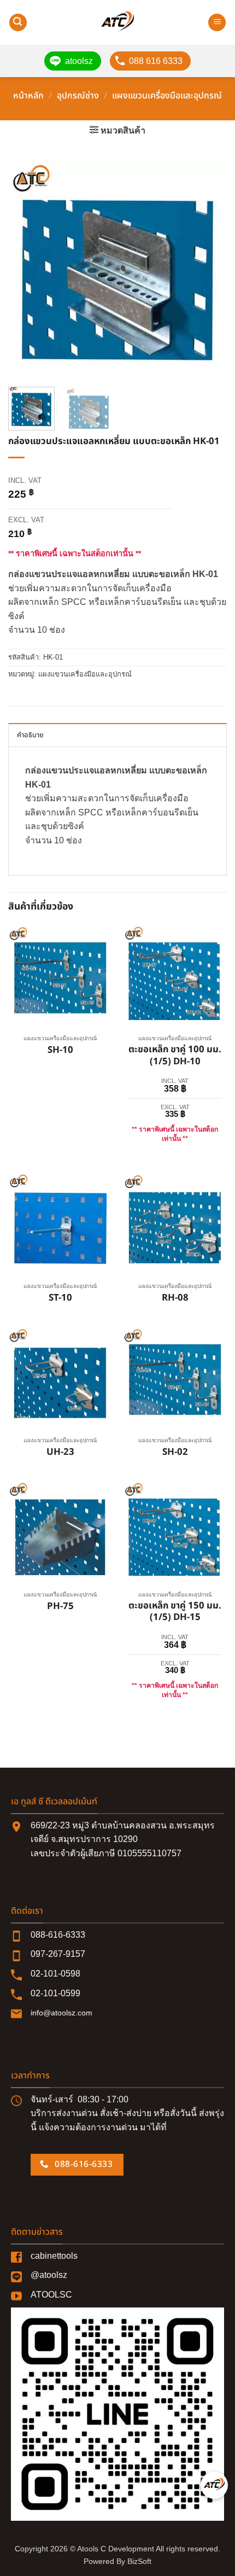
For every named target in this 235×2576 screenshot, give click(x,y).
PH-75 (60, 1607)
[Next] (209, 269)
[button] (18, 23)
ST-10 (60, 1298)
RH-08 (175, 1298)
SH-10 (60, 1051)
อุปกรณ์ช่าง (78, 96)
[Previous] (26, 269)
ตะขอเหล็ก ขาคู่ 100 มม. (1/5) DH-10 (175, 1056)
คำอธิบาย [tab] (31, 735)
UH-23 (60, 1453)
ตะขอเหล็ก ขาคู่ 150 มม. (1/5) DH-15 (175, 1612)
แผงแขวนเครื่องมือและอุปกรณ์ (167, 96)
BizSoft (139, 2561)
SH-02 (175, 1453)
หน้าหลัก (28, 96)
